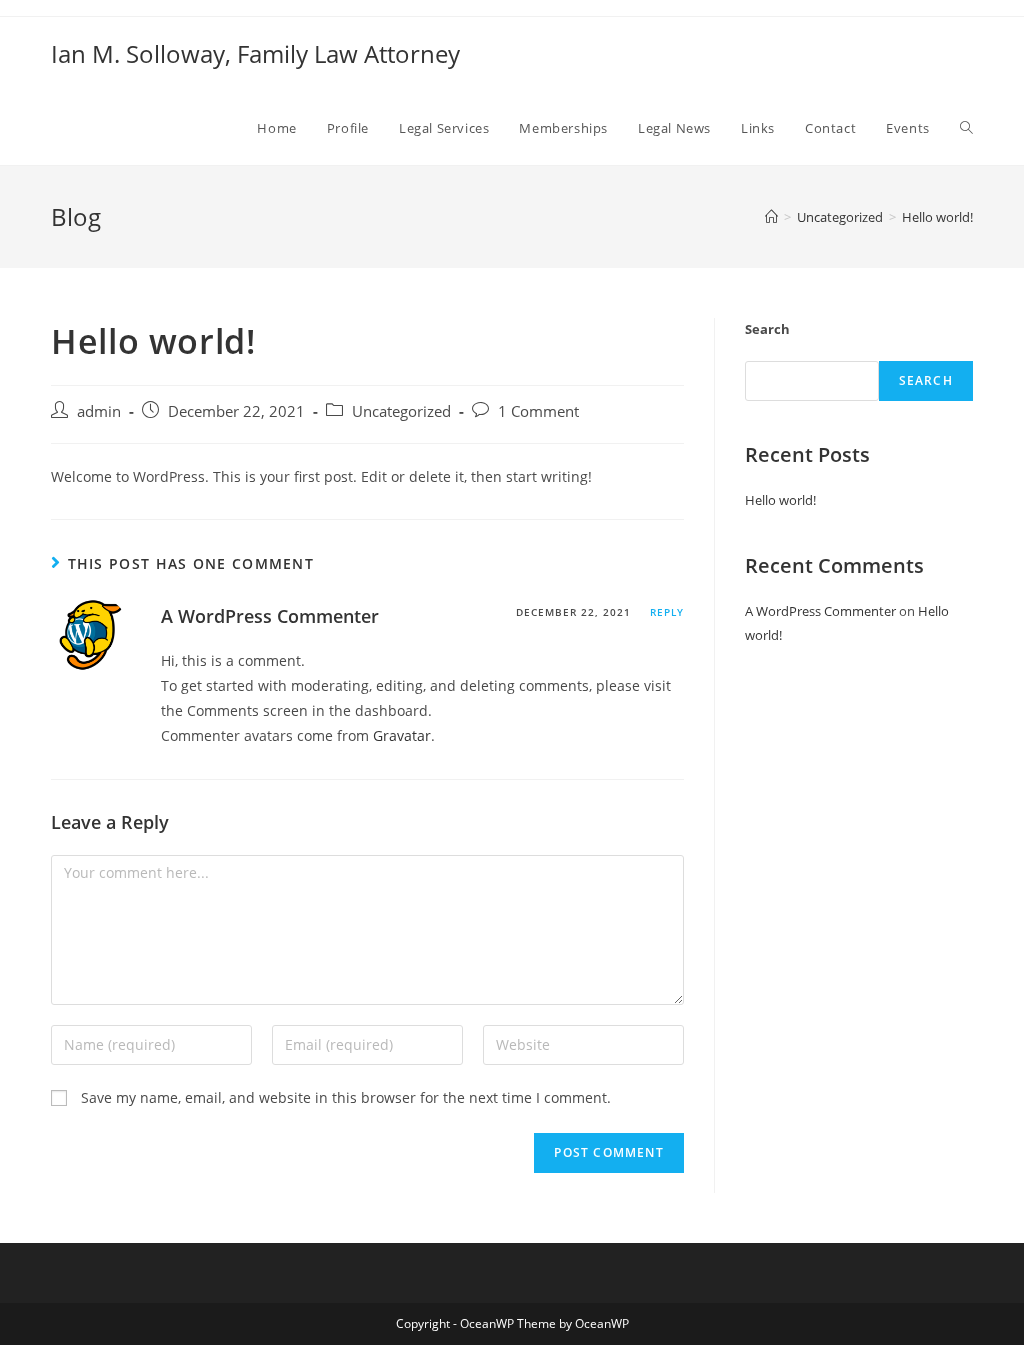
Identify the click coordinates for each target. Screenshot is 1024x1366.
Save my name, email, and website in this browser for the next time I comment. (346, 1097)
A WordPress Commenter (270, 616)
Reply (667, 612)
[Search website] (966, 128)
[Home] (771, 217)
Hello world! (780, 500)
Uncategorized (401, 411)
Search (767, 329)
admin (99, 411)
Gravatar (402, 735)
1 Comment (538, 411)
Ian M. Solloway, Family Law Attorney (255, 53)
